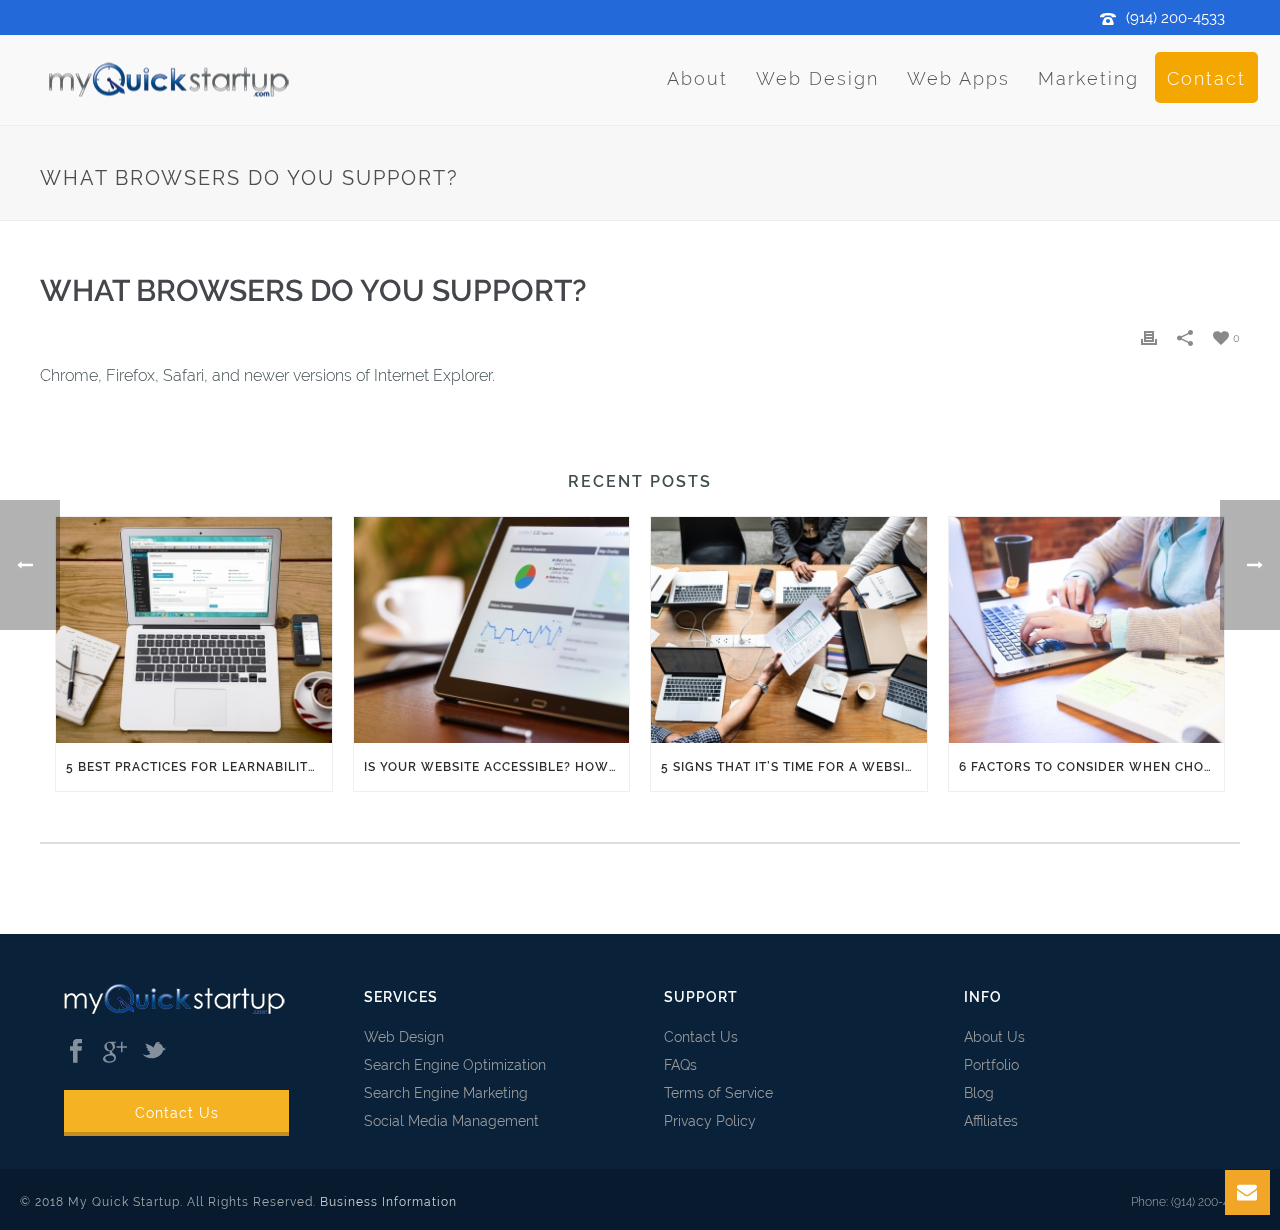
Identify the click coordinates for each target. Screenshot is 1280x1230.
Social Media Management (451, 1121)
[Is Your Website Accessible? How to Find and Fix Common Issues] (492, 630)
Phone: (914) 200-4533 (1189, 1202)
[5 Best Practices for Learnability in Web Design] (194, 630)
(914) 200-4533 (1175, 18)
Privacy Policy (710, 1121)
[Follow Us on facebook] (76, 1052)
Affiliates (991, 1121)
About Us (994, 1037)
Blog (979, 1093)
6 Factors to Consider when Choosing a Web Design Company (1092, 767)
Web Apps (958, 78)
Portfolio (991, 1065)
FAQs (680, 1065)
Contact (1206, 78)
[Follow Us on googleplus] (115, 1052)
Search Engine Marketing (446, 1093)
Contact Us (177, 1113)
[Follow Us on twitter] (154, 1052)
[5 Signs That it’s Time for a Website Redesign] (789, 630)
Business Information (388, 1202)
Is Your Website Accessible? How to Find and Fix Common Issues (497, 767)
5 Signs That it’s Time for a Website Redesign (794, 767)
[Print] (1149, 337)
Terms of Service (718, 1093)
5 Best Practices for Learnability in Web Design (199, 767)
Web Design (817, 78)
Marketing (1088, 78)
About (697, 78)
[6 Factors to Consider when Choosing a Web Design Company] (1087, 630)
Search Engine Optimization (455, 1065)
